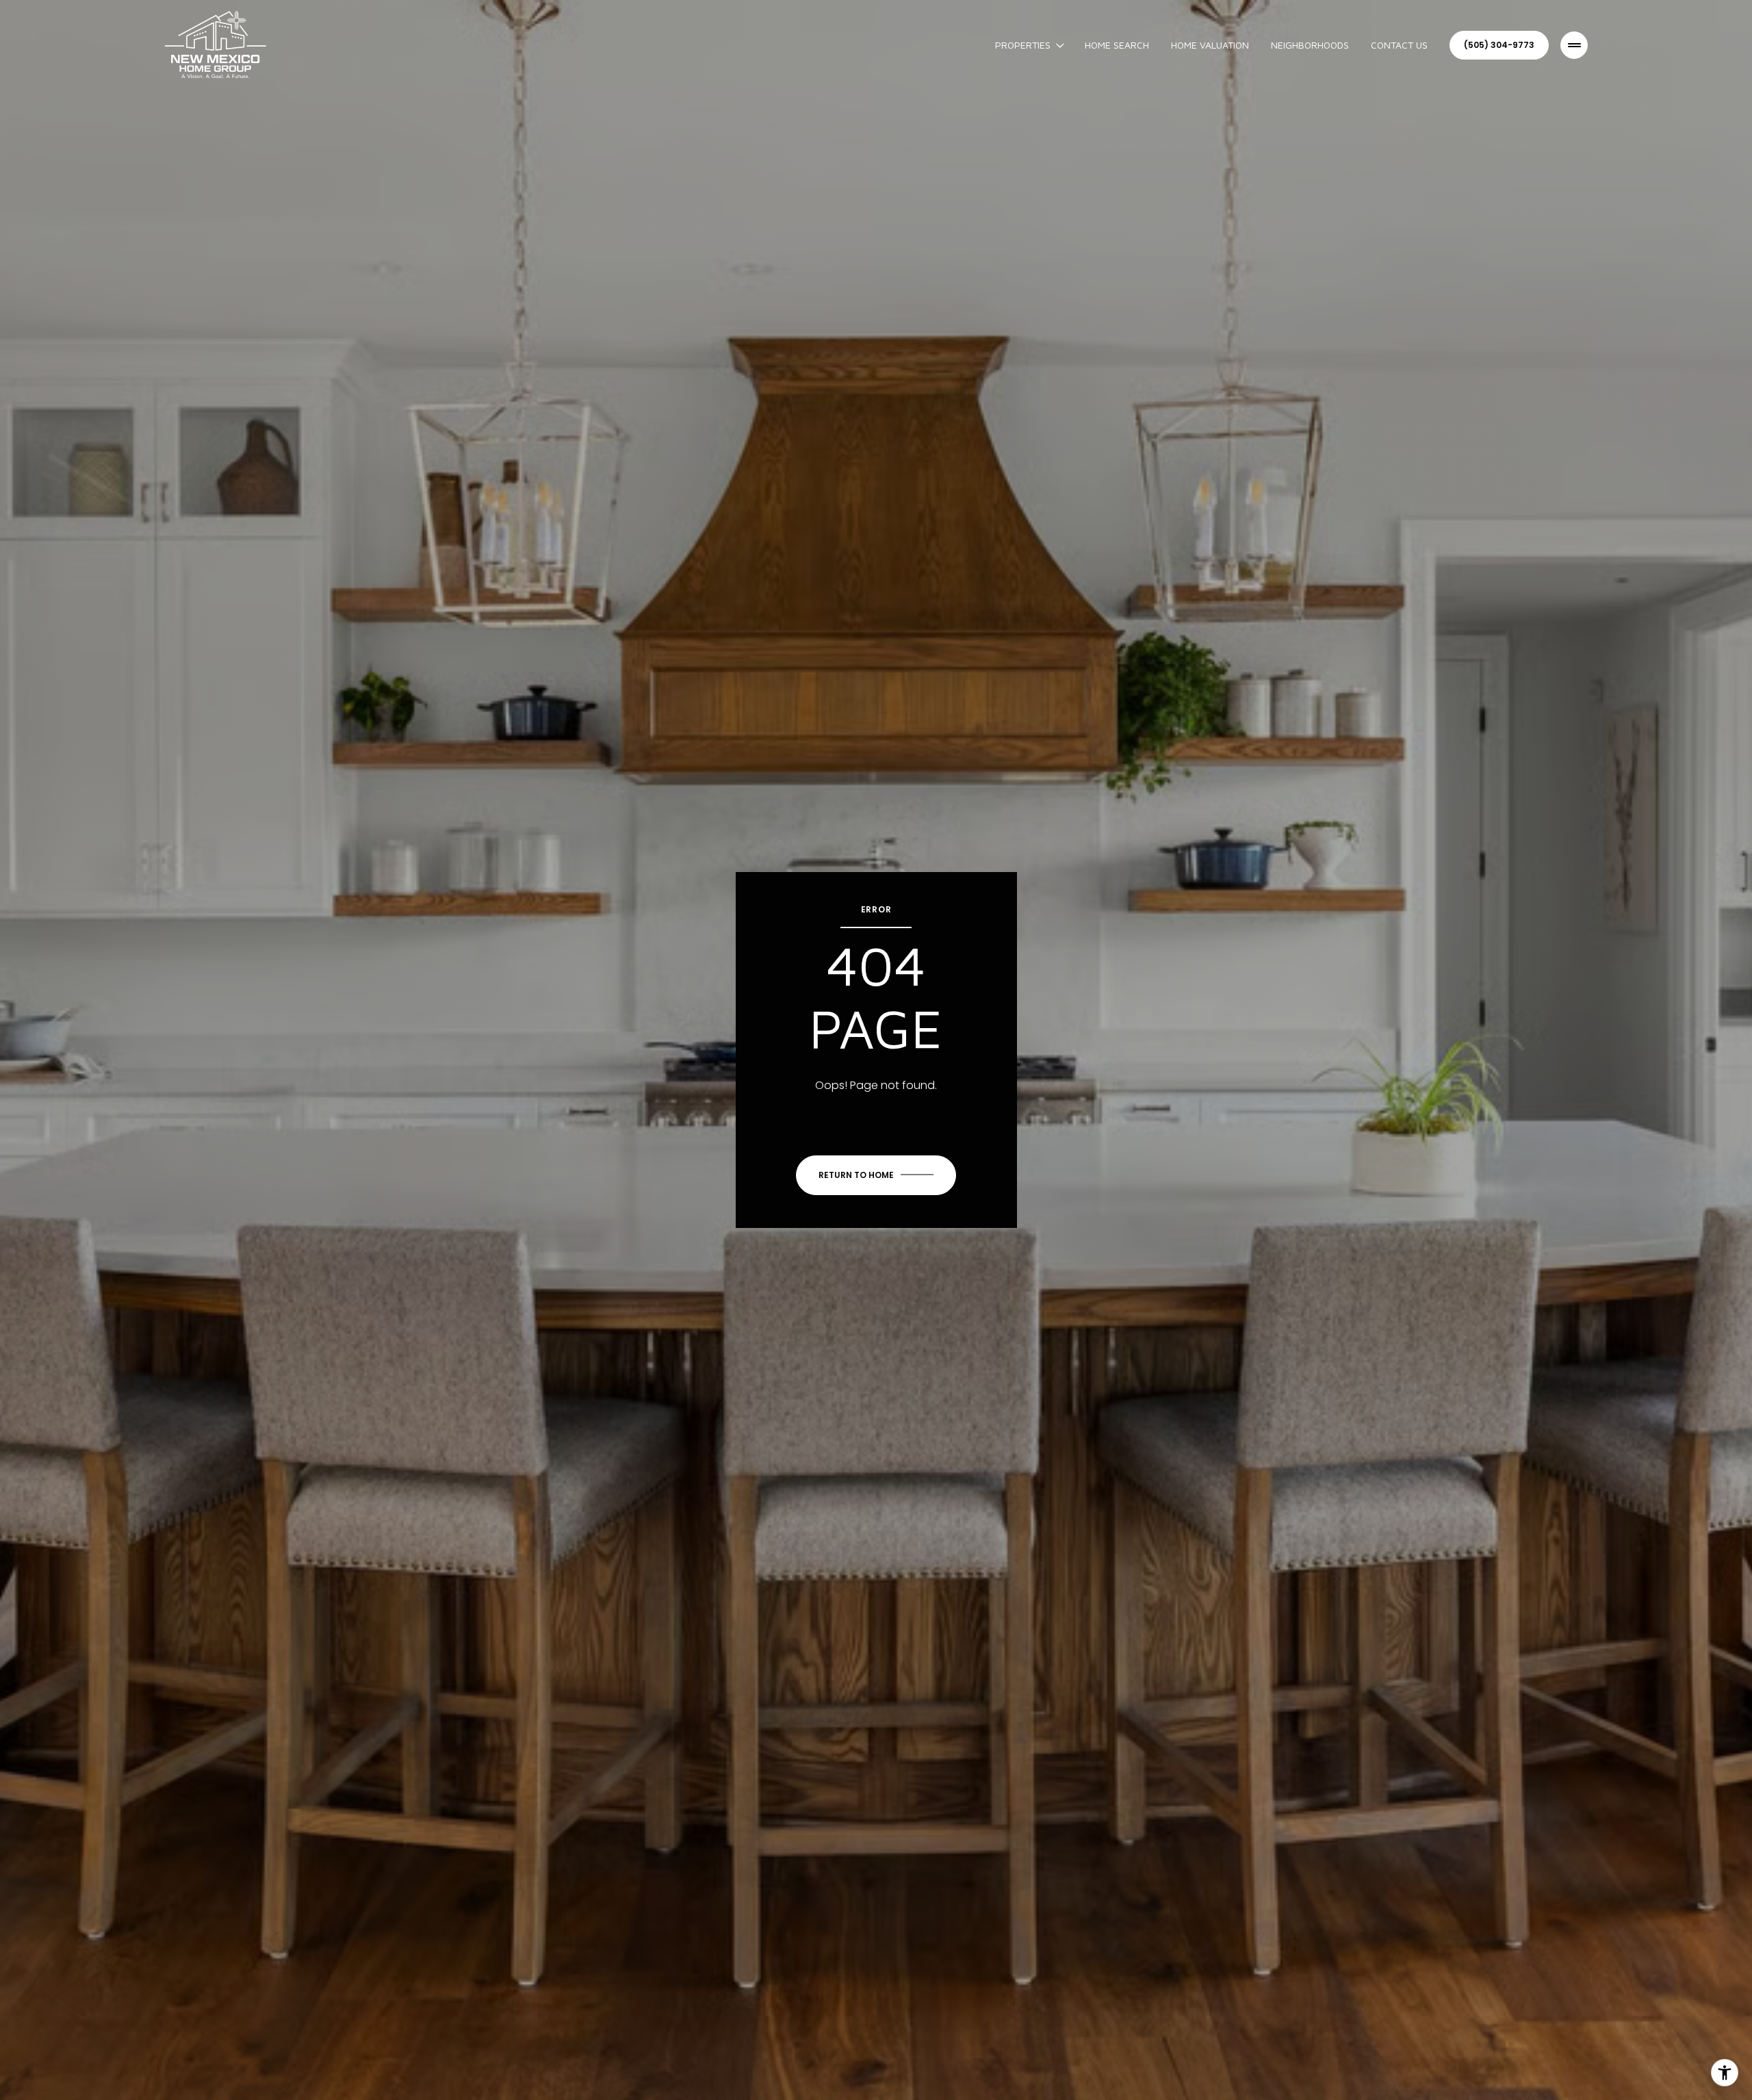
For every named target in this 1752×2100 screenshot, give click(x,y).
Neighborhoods (1310, 45)
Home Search (1117, 45)
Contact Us (1399, 45)
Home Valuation (1210, 45)
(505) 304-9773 (1499, 45)
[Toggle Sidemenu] (1574, 45)
